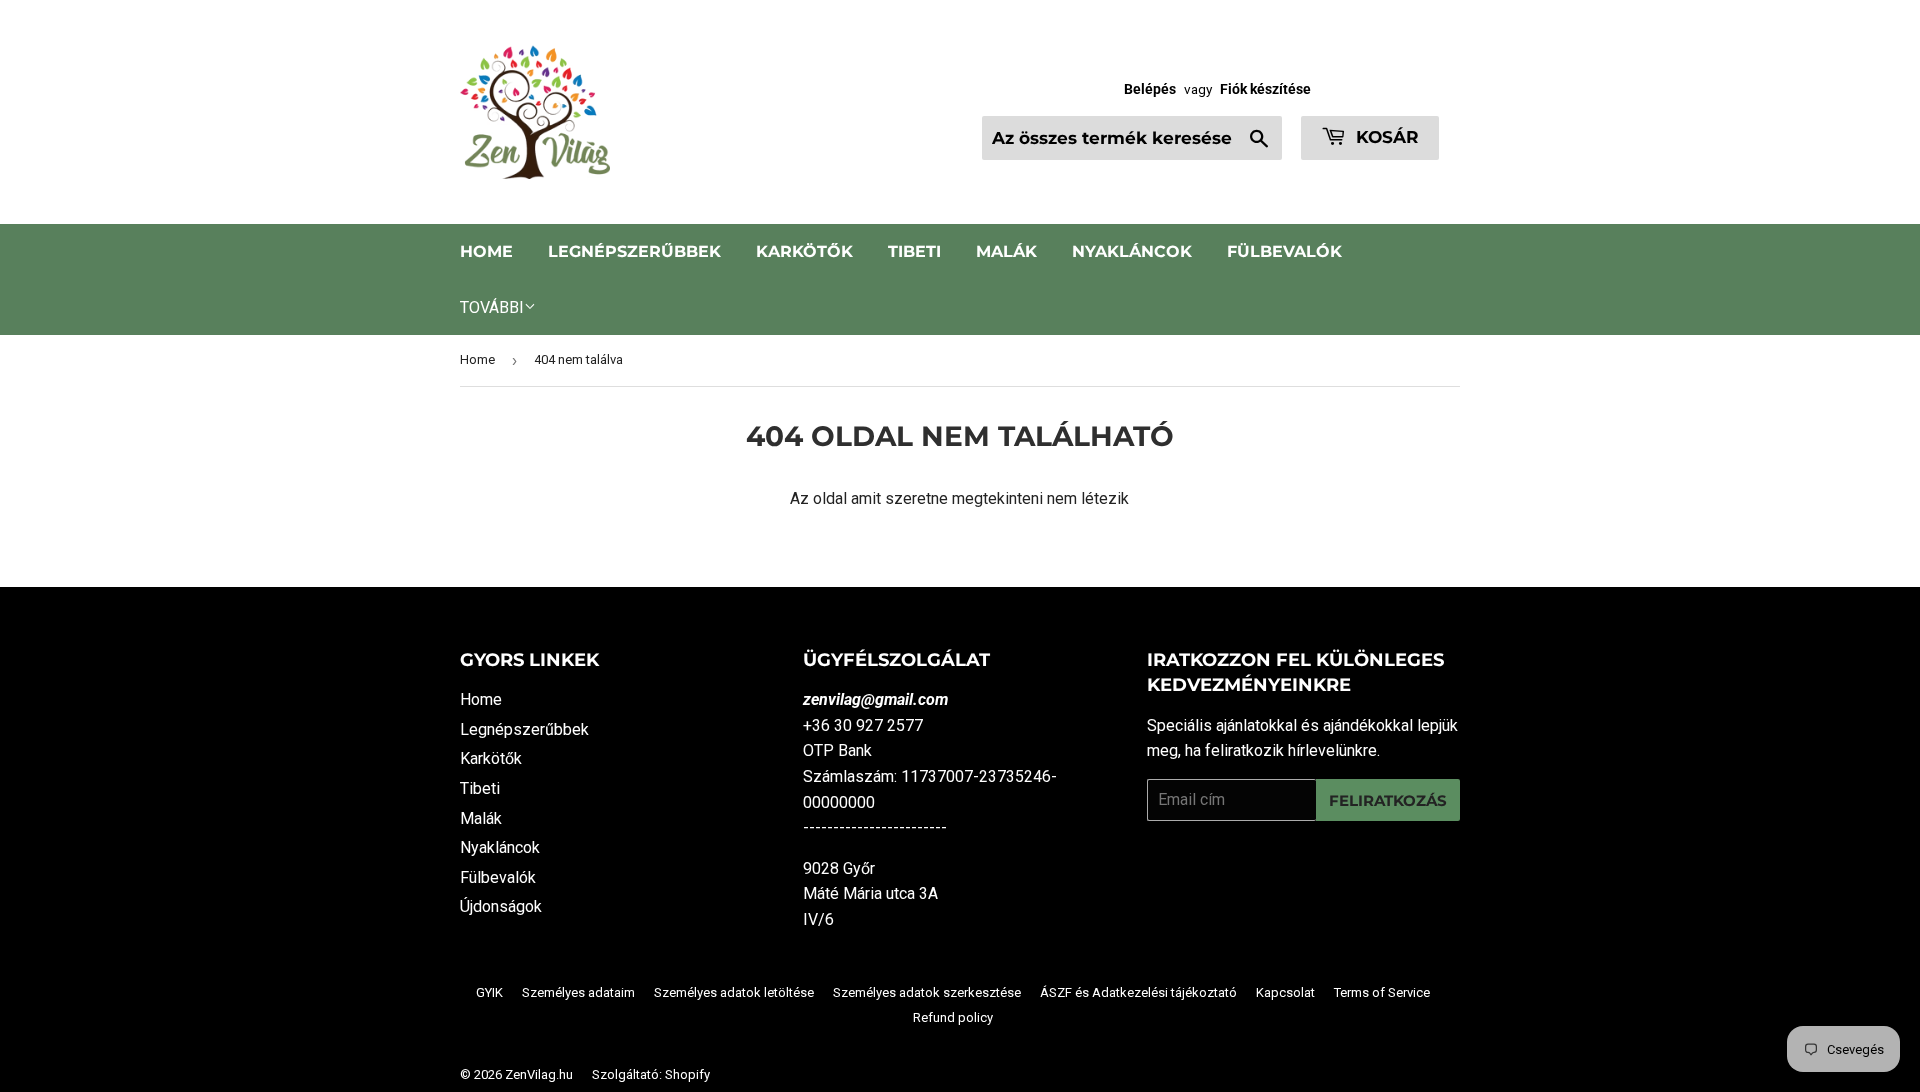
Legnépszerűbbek (634, 251)
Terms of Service (1382, 992)
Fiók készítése (1265, 89)
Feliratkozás (1388, 800)
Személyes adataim (578, 992)
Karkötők (804, 251)
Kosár (1385, 137)
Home (486, 251)
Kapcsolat (1285, 992)
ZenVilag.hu (539, 1074)
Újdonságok (501, 906)
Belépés (1150, 89)
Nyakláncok (1132, 251)
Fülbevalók (1284, 251)
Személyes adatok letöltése (734, 992)
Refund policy (953, 1017)
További (492, 307)
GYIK (489, 992)
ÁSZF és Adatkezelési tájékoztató (1138, 992)
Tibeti (914, 251)
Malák (1006, 251)
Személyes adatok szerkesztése (927, 992)
